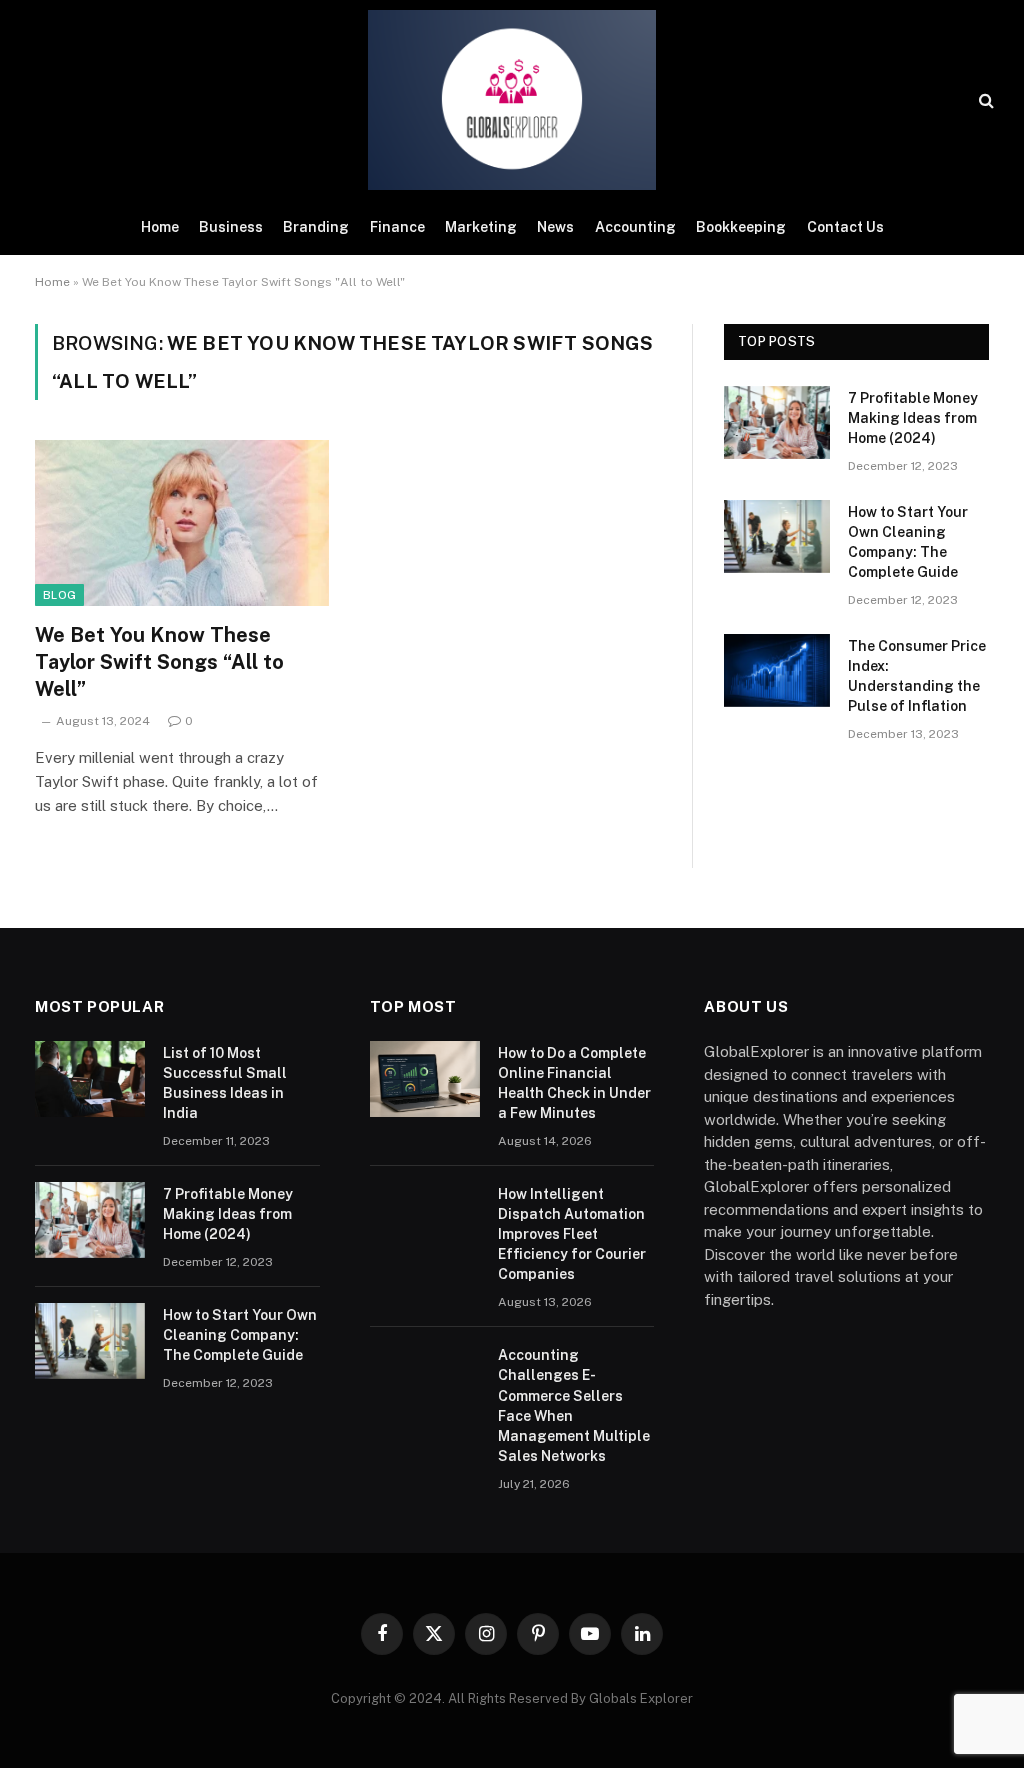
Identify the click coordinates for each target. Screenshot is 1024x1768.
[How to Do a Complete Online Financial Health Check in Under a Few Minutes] (425, 1079)
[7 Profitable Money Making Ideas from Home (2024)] (777, 422)
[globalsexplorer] (512, 100)
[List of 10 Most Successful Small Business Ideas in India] (90, 1079)
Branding (316, 227)
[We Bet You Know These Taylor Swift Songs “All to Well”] (182, 522)
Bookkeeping (741, 227)
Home (160, 227)
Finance (397, 227)
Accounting (635, 227)
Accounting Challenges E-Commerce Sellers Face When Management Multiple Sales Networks (574, 1405)
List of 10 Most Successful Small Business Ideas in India (225, 1083)
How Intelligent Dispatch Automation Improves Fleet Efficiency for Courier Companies (572, 1234)
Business (231, 227)
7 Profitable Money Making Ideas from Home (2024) (913, 418)
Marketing (481, 227)
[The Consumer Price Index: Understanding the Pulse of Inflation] (777, 670)
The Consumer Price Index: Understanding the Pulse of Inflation (917, 676)
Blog (59, 595)
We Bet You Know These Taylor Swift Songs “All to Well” (159, 662)
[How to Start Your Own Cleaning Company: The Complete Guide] (777, 536)
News (555, 227)
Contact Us (845, 227)
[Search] (984, 100)
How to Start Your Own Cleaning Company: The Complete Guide (908, 542)
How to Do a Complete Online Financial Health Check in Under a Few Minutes (574, 1083)
